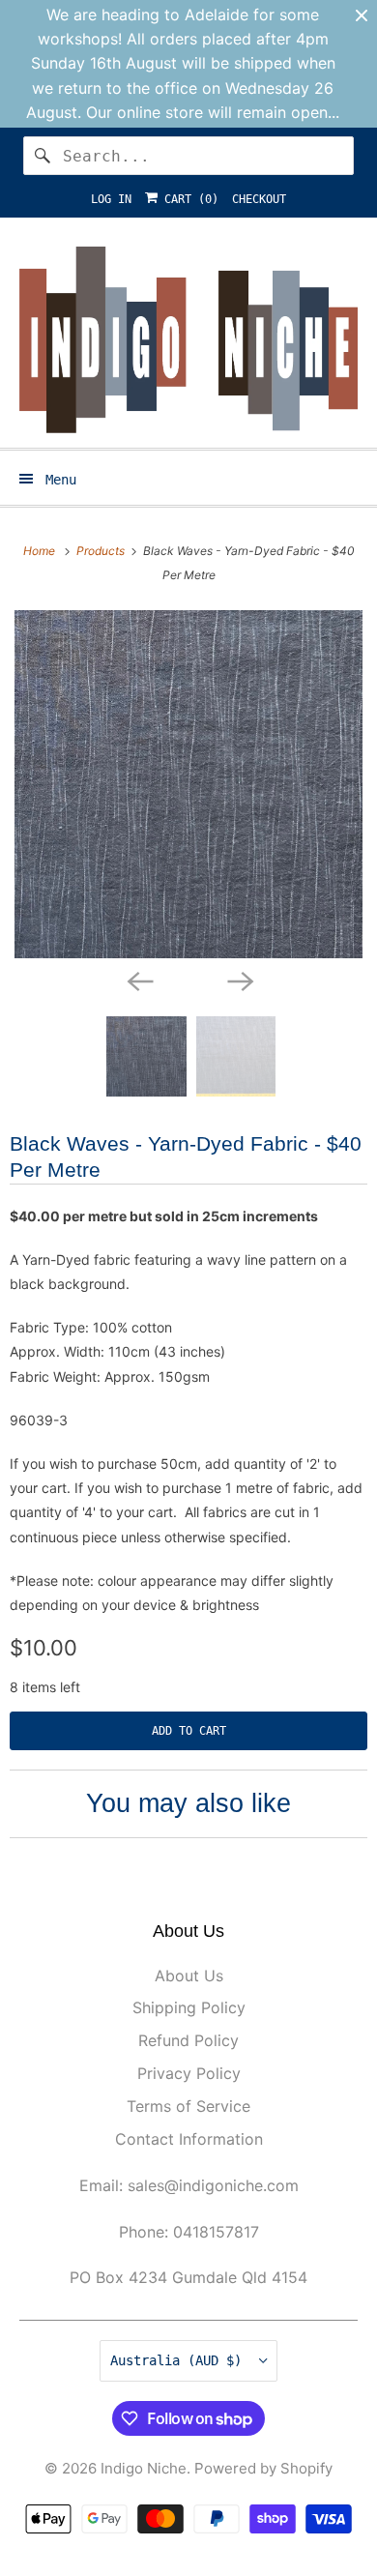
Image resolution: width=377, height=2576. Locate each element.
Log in (111, 199)
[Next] (239, 980)
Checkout (259, 199)
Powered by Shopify (263, 2468)
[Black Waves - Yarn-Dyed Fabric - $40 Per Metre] (188, 784)
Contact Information (189, 2139)
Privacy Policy (189, 2073)
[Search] (43, 156)
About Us (189, 1976)
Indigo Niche (144, 2468)
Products (102, 551)
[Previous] (138, 980)
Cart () (188, 199)
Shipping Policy (189, 2007)
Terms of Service (188, 2106)
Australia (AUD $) (180, 2360)
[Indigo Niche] (189, 340)
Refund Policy (188, 2040)
